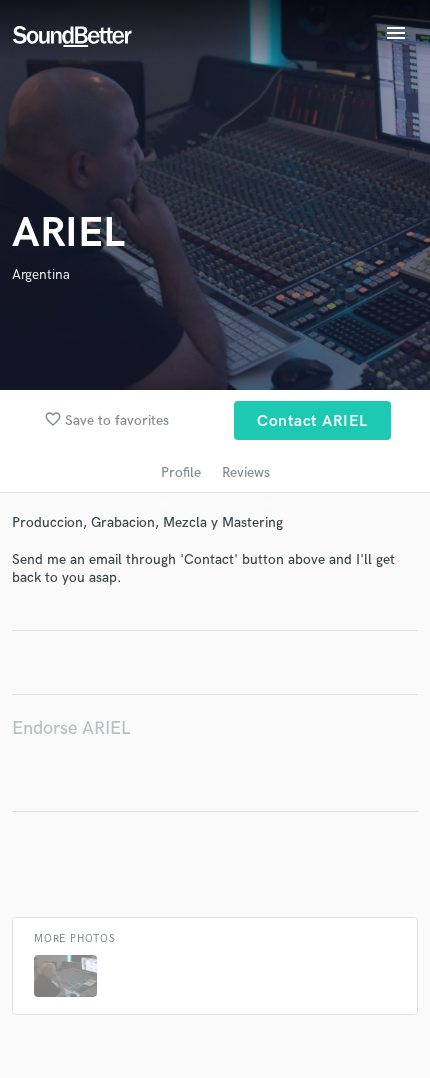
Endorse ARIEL (71, 728)
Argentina (41, 274)
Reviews (246, 472)
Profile (181, 472)
